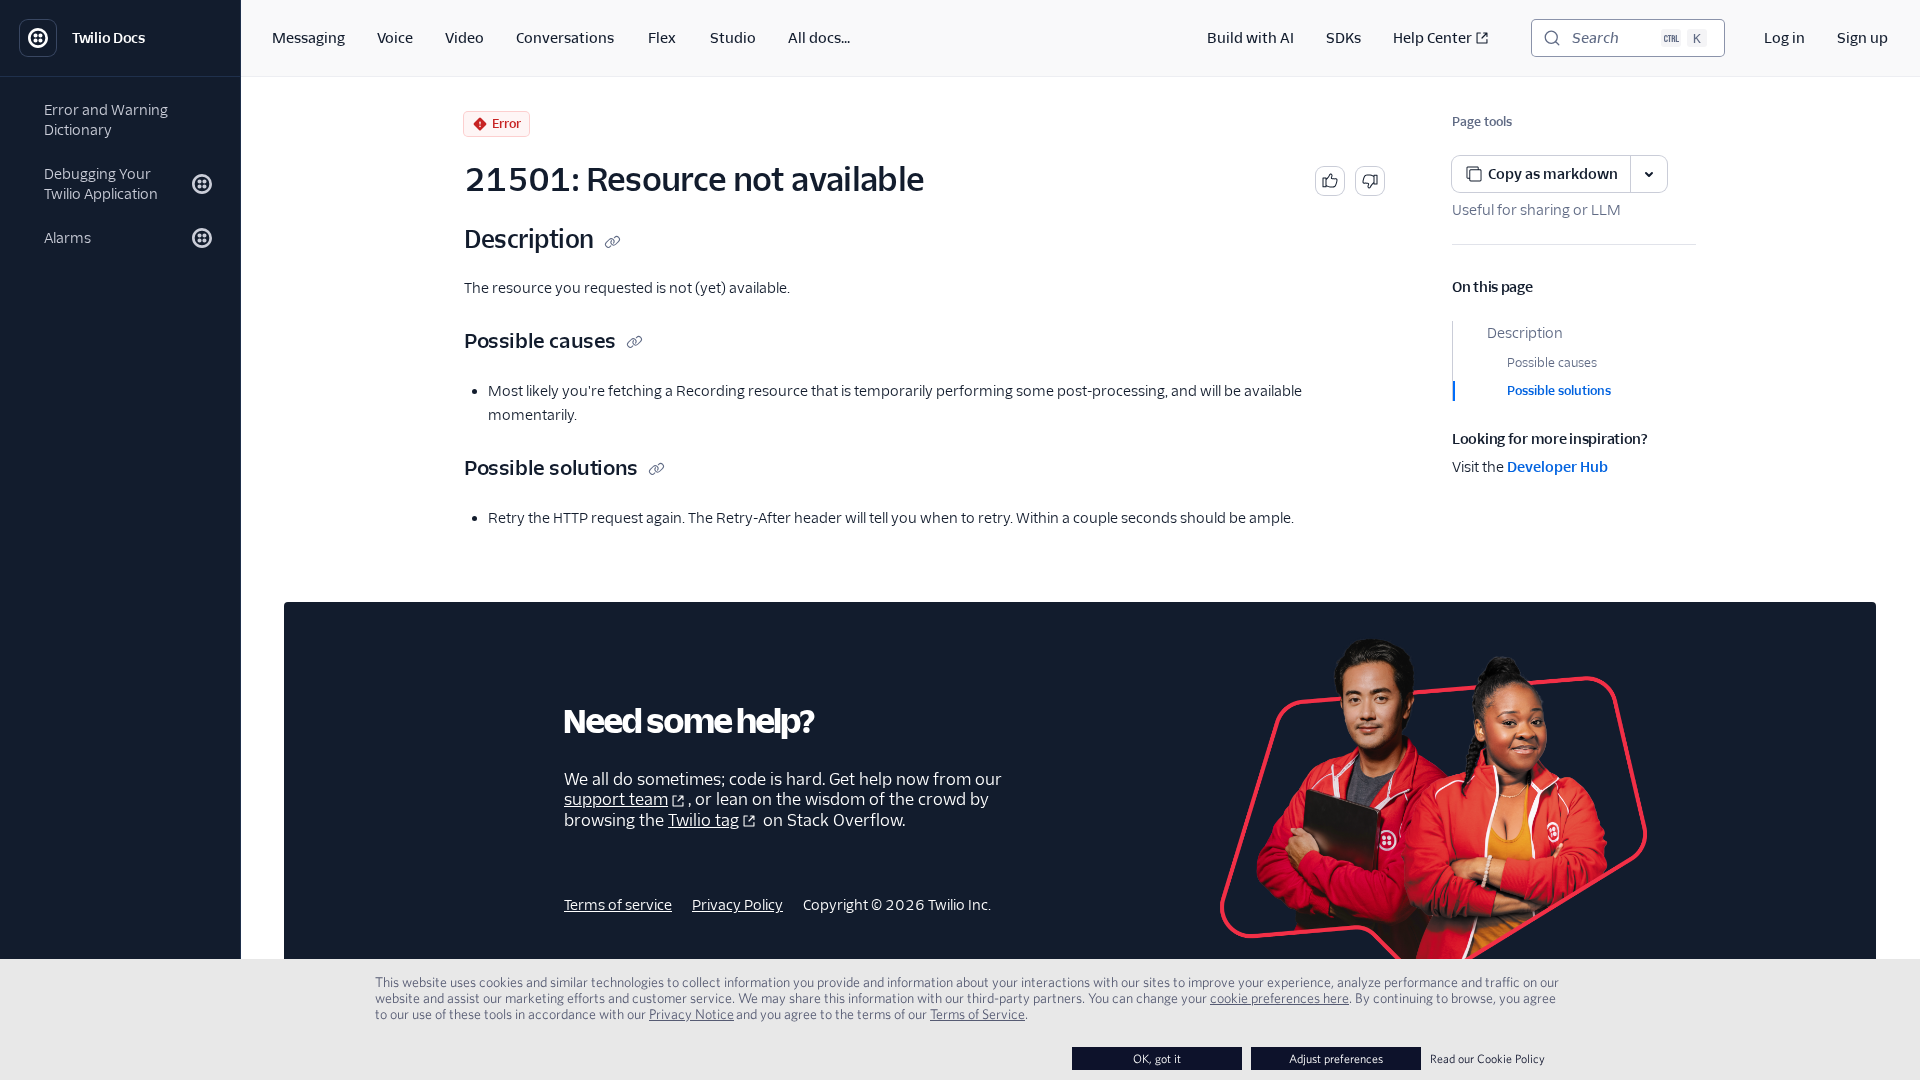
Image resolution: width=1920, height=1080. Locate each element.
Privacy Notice (691, 1014)
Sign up (1862, 38)
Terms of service (618, 905)
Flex (662, 38)
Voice (395, 38)
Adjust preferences (1336, 1058)
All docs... (819, 38)
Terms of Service (977, 1014)
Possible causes (1552, 362)
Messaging (308, 38)
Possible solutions (1559, 390)
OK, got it (1157, 1058)
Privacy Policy (737, 905)
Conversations (565, 38)
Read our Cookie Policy (1487, 1058)
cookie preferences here (1279, 998)
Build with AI (1250, 38)
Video (464, 38)
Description (1525, 333)
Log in (1784, 38)
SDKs (1343, 38)
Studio (733, 38)
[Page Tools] (1649, 174)
